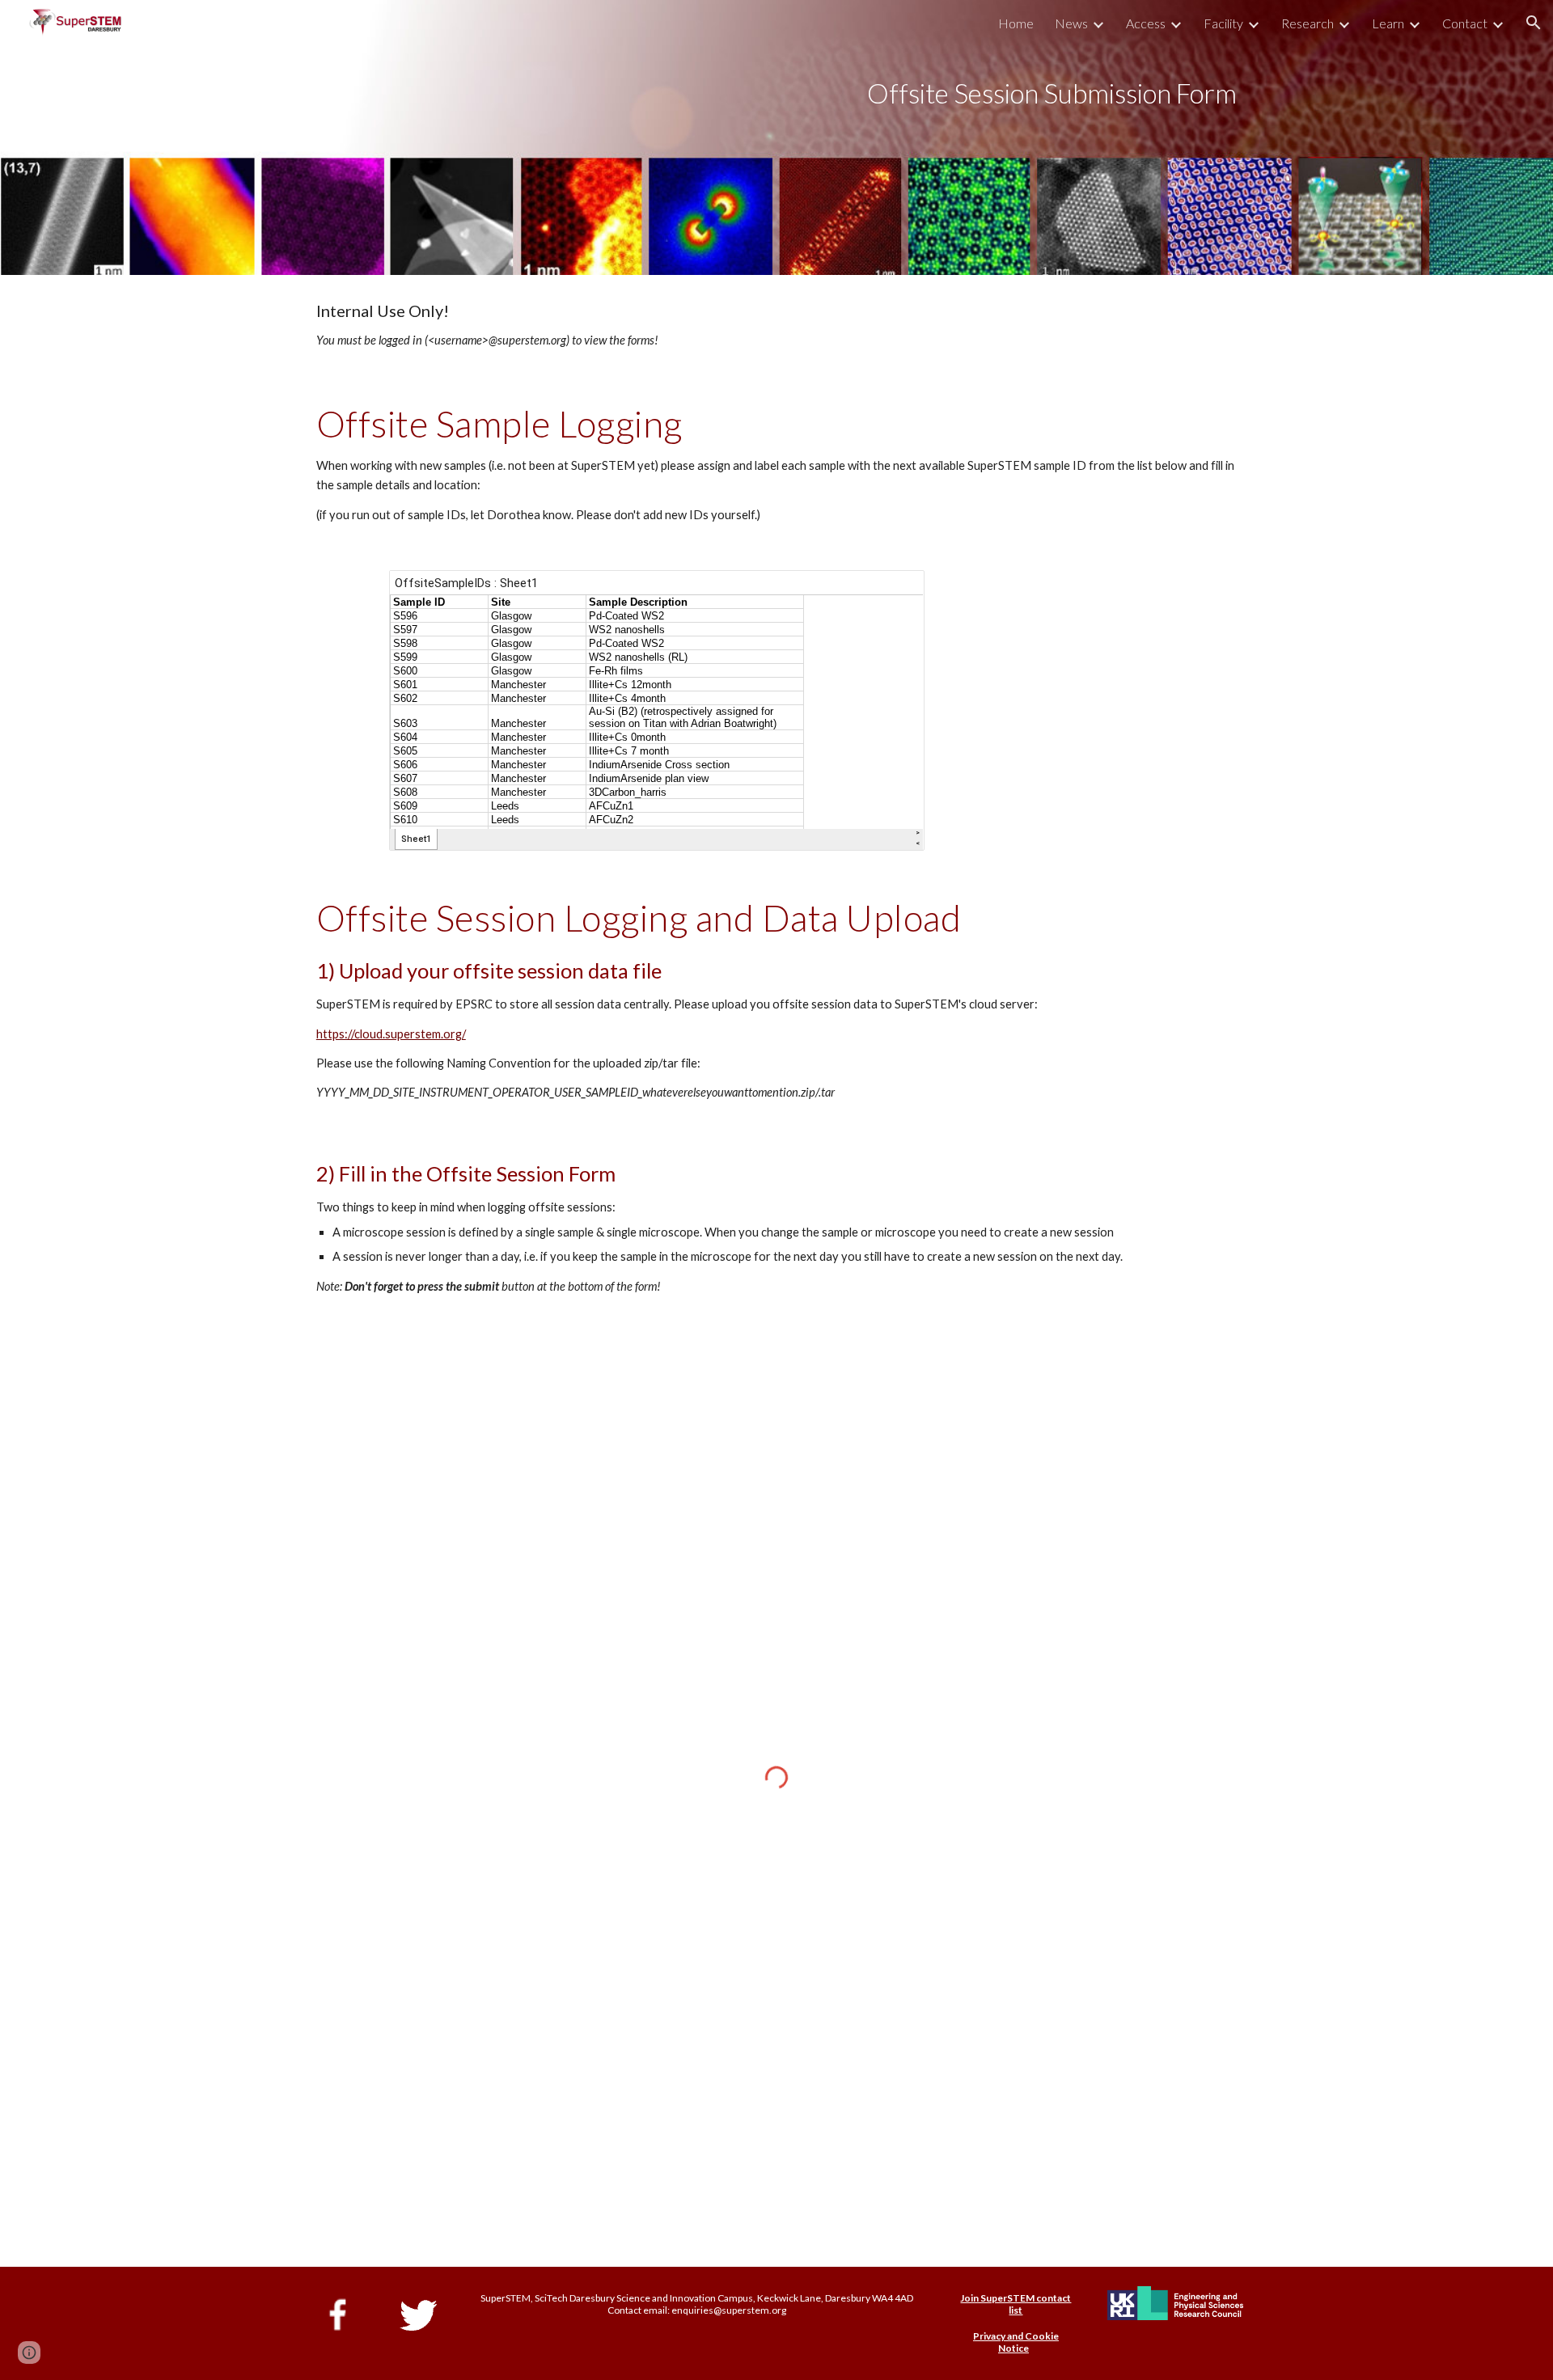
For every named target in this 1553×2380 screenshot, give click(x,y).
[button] (1534, 23)
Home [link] (1016, 23)
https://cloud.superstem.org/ (391, 1034)
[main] (856, 137)
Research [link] (1308, 23)
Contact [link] (1465, 23)
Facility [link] (1223, 23)
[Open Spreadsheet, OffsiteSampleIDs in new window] (894, 591)
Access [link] (1146, 23)
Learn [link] (1388, 23)
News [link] (1071, 23)
